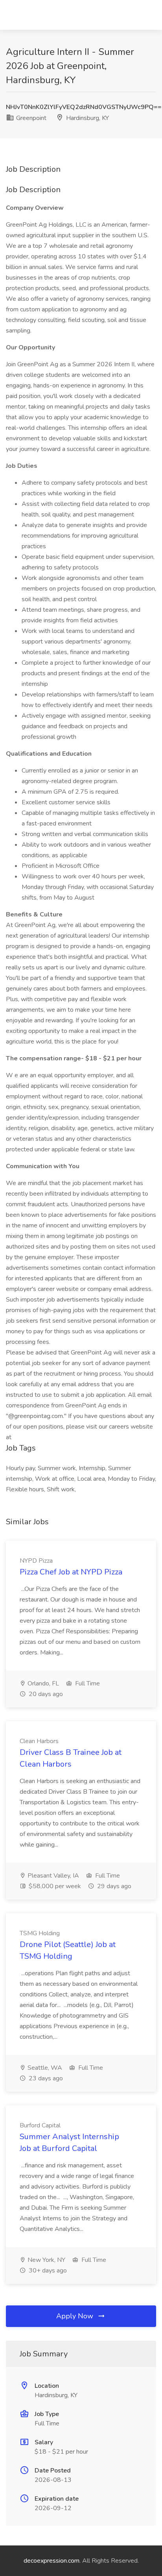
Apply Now (76, 2316)
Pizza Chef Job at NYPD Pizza (71, 1572)
